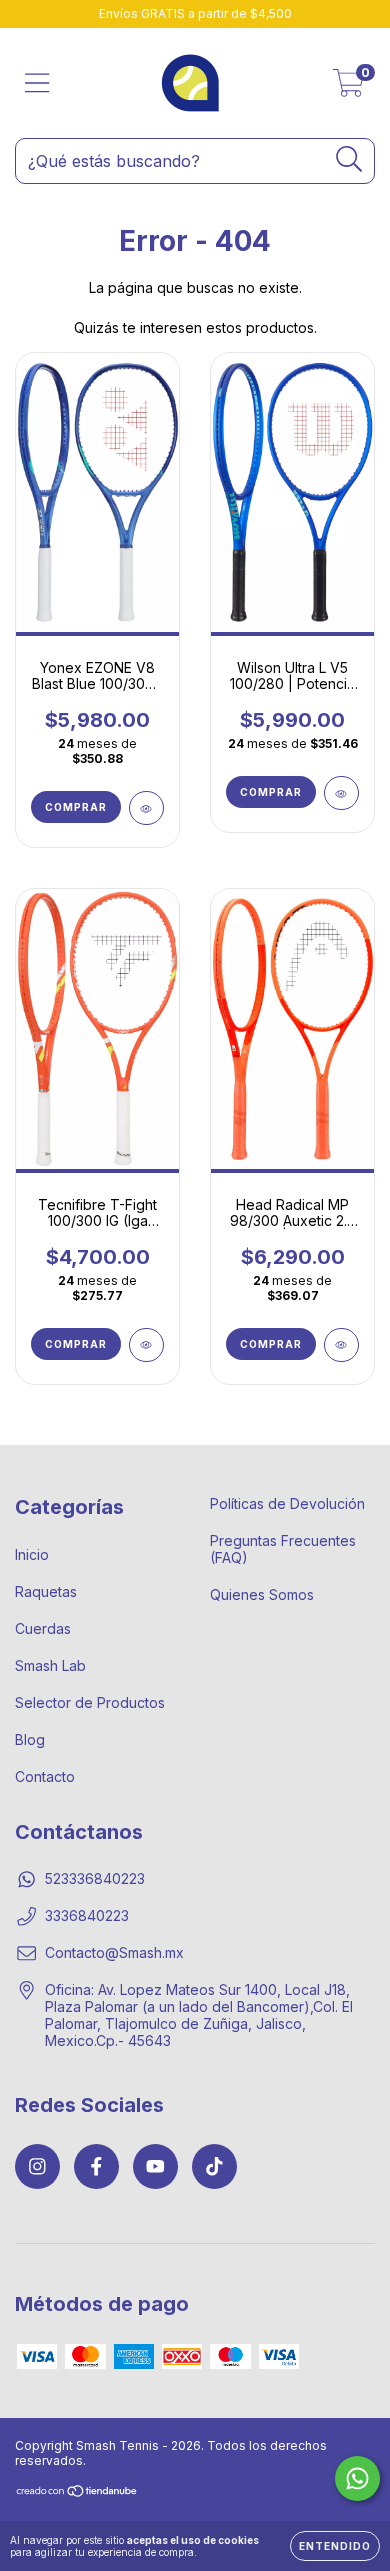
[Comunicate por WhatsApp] (357, 2478)
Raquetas (46, 1591)
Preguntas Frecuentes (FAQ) (283, 1549)
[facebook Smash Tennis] (96, 2166)
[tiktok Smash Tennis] (214, 2166)
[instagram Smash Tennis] (37, 2166)
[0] (348, 88)
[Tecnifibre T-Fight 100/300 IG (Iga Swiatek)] (146, 1345)
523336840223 (95, 1878)
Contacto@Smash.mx (114, 1952)
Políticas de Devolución (287, 1503)
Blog (30, 1739)
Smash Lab (50, 1665)
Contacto (45, 1776)
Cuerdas (43, 1628)
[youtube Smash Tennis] (155, 2166)
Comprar (76, 807)
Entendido (335, 2546)
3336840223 (87, 1915)
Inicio (32, 1554)
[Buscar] (349, 159)
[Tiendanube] (77, 2493)
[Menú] (37, 83)
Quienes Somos (262, 1594)
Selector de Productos (90, 1702)
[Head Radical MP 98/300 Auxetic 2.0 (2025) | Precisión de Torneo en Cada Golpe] (341, 1345)
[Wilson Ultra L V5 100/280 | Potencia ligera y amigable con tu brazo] (341, 793)
